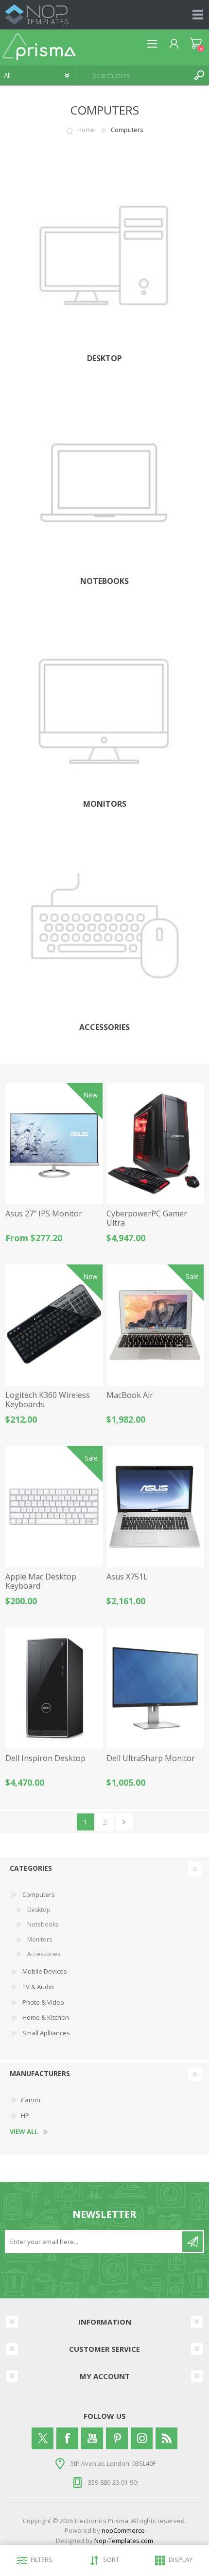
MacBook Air (130, 1395)
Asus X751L (127, 1577)
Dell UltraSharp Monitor (151, 1758)
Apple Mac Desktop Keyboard (41, 1581)
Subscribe (192, 2242)
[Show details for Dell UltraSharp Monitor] (155, 1688)
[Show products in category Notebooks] (104, 484)
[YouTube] (92, 2438)
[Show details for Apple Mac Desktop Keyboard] (54, 1507)
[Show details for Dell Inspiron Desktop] (54, 1688)
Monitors (105, 804)
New (90, 1095)
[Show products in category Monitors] (104, 707)
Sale (192, 1276)
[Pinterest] (117, 2438)
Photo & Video (43, 2002)
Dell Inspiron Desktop (45, 1758)
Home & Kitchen (45, 2017)
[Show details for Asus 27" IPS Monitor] (54, 1144)
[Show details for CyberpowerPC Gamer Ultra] (155, 1144)
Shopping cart (196, 44)
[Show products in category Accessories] (104, 931)
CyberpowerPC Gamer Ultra (147, 1218)
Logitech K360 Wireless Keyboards (48, 1400)
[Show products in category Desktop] (104, 262)
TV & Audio (37, 1987)
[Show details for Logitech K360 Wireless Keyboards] (54, 1325)
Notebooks (104, 581)
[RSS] (166, 2438)
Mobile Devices (44, 1971)
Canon (31, 2100)
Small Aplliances (45, 2033)
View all (24, 2132)
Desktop (104, 358)
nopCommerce (123, 2530)
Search (199, 75)
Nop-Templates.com (124, 2541)
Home (86, 130)
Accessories (104, 1027)
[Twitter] (43, 2438)
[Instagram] (142, 2438)
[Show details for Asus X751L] (155, 1507)
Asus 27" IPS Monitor (44, 1214)
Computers (38, 1895)
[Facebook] (67, 2438)
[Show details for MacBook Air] (155, 1325)
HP (25, 2115)
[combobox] (134, 75)
